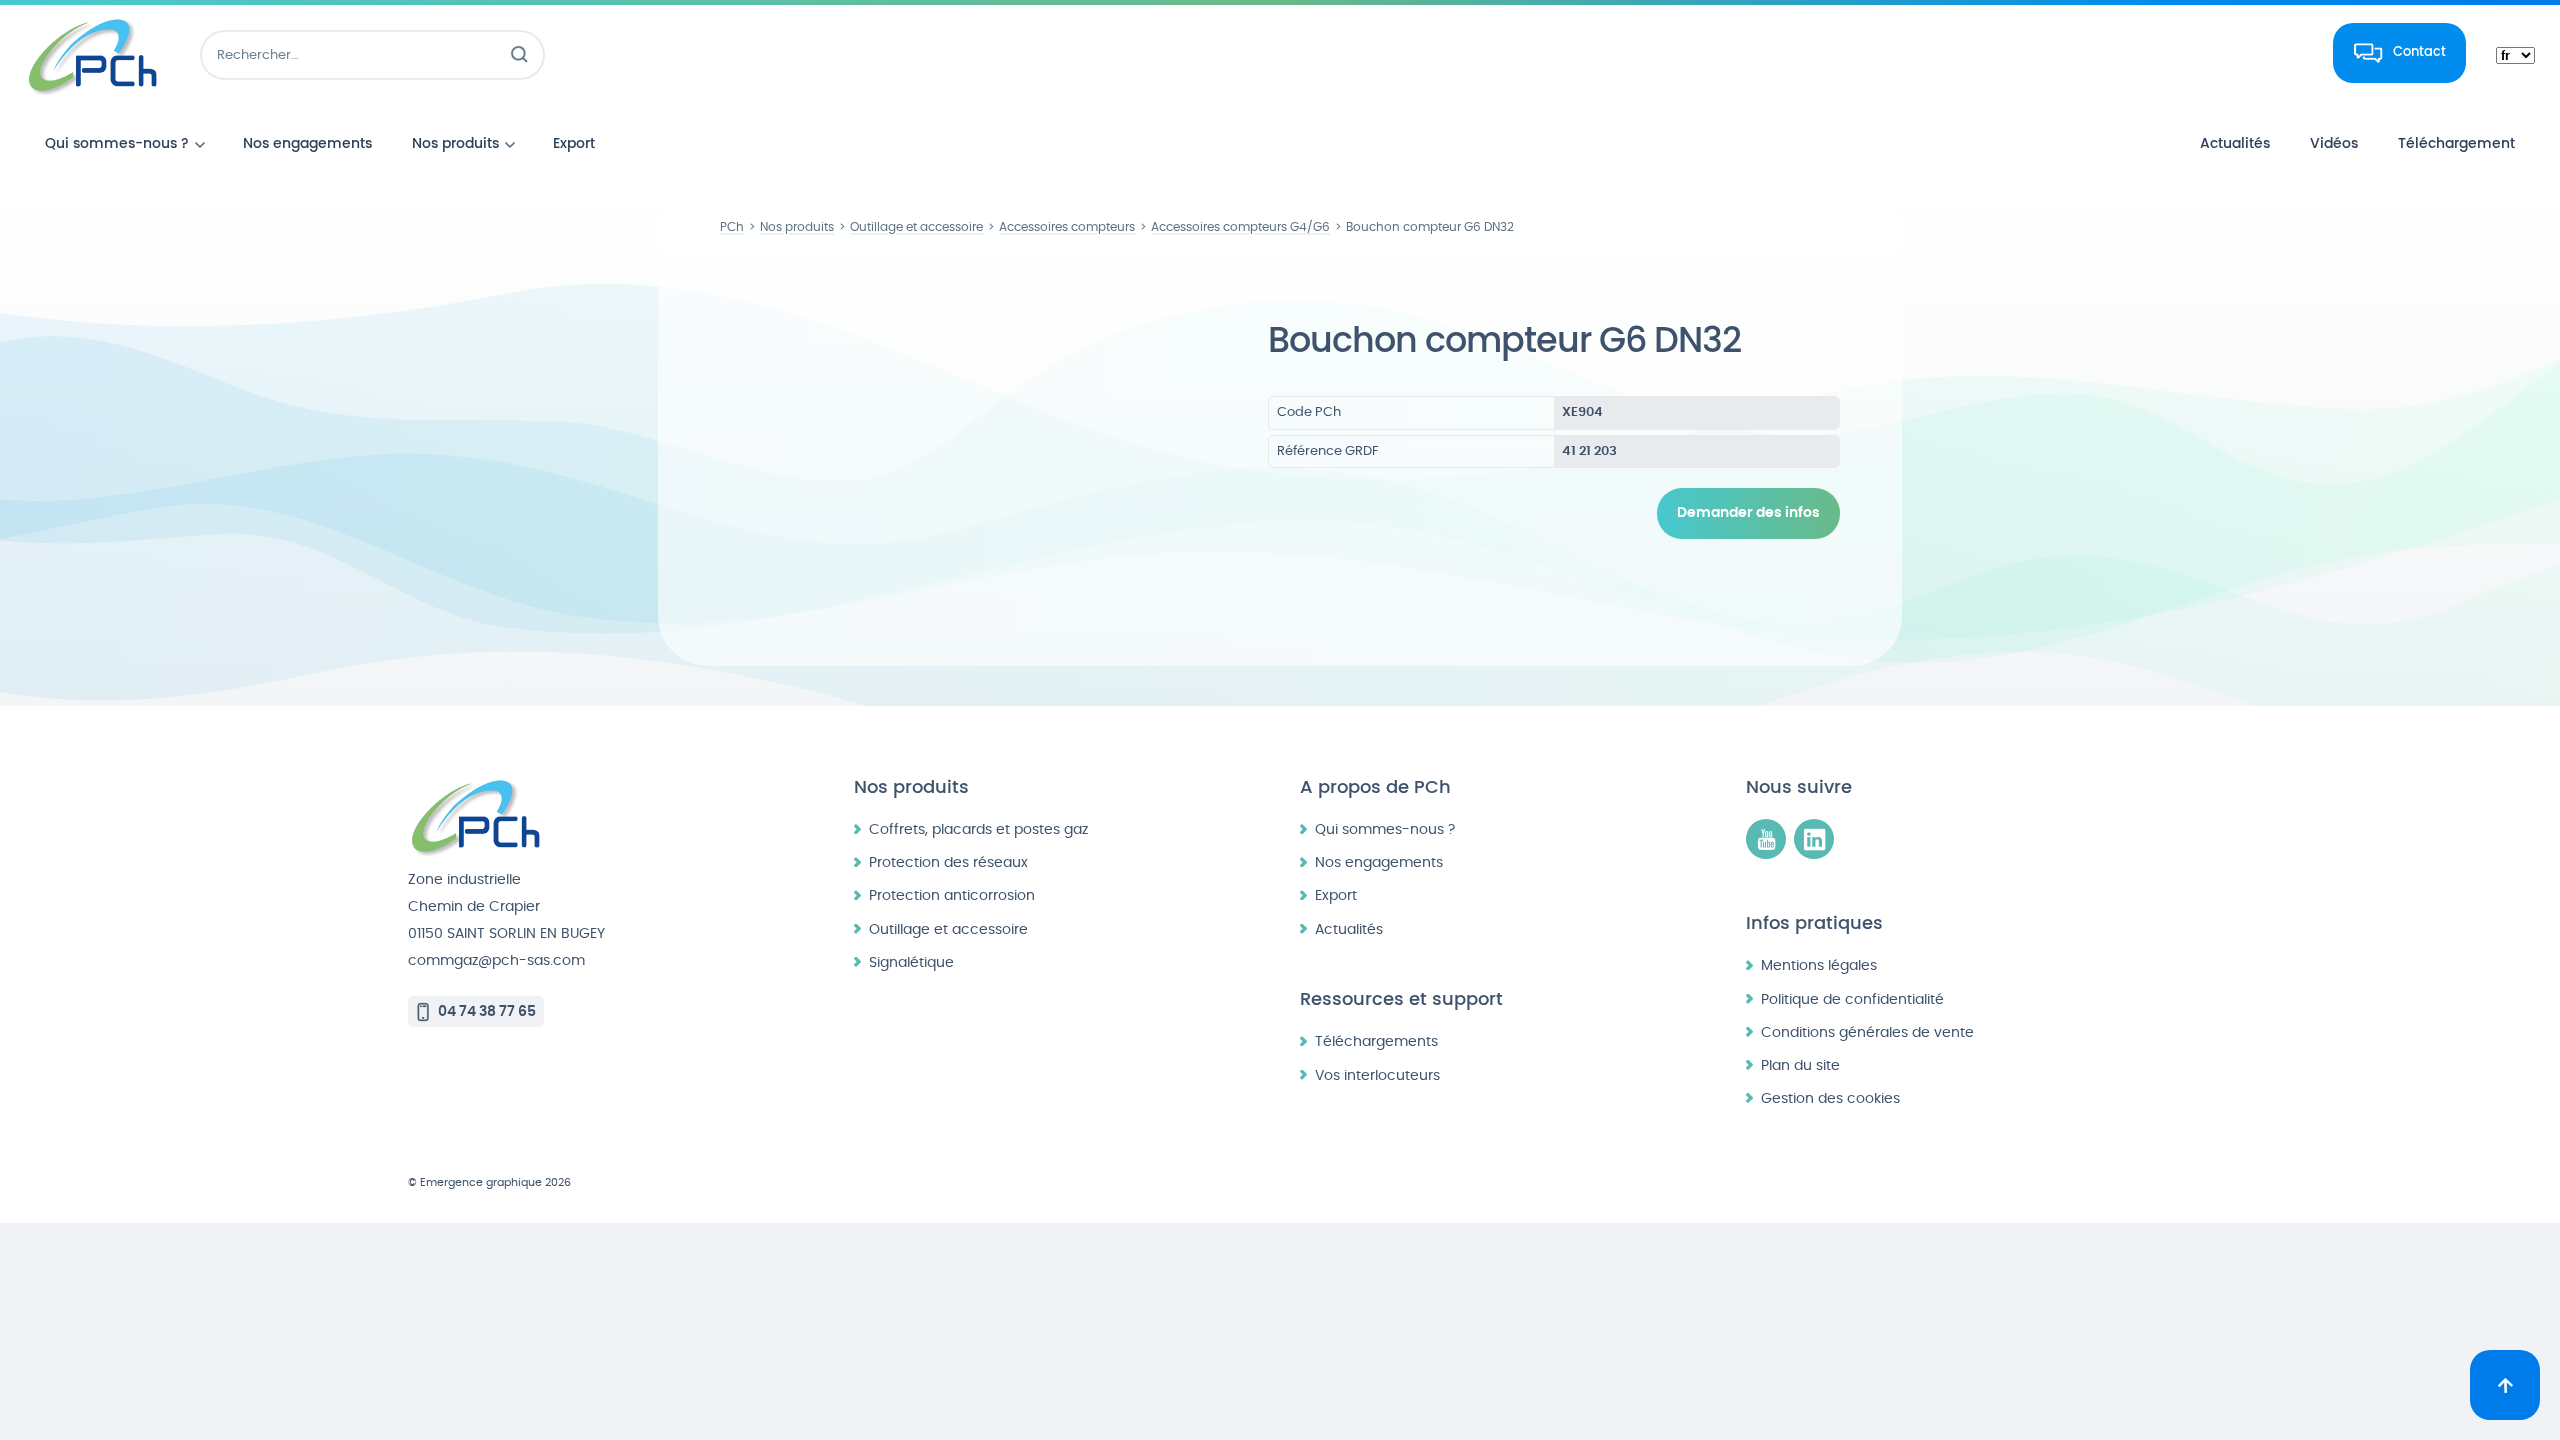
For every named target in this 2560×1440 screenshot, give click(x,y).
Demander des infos (1748, 513)
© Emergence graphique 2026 (489, 1182)
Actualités (1349, 929)
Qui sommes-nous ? (1385, 829)
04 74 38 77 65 (487, 1011)
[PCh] (92, 55)
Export (1336, 895)
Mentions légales (1819, 965)
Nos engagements (1379, 862)
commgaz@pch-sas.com (496, 960)
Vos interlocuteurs (1377, 1075)
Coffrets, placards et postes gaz (978, 829)
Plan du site (1800, 1065)
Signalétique (911, 962)
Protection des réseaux (948, 862)
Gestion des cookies (1830, 1098)
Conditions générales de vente (1867, 1032)
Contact (2419, 52)
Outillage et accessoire (948, 929)
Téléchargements (1376, 1041)
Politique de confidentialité (1852, 999)
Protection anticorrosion (952, 895)
